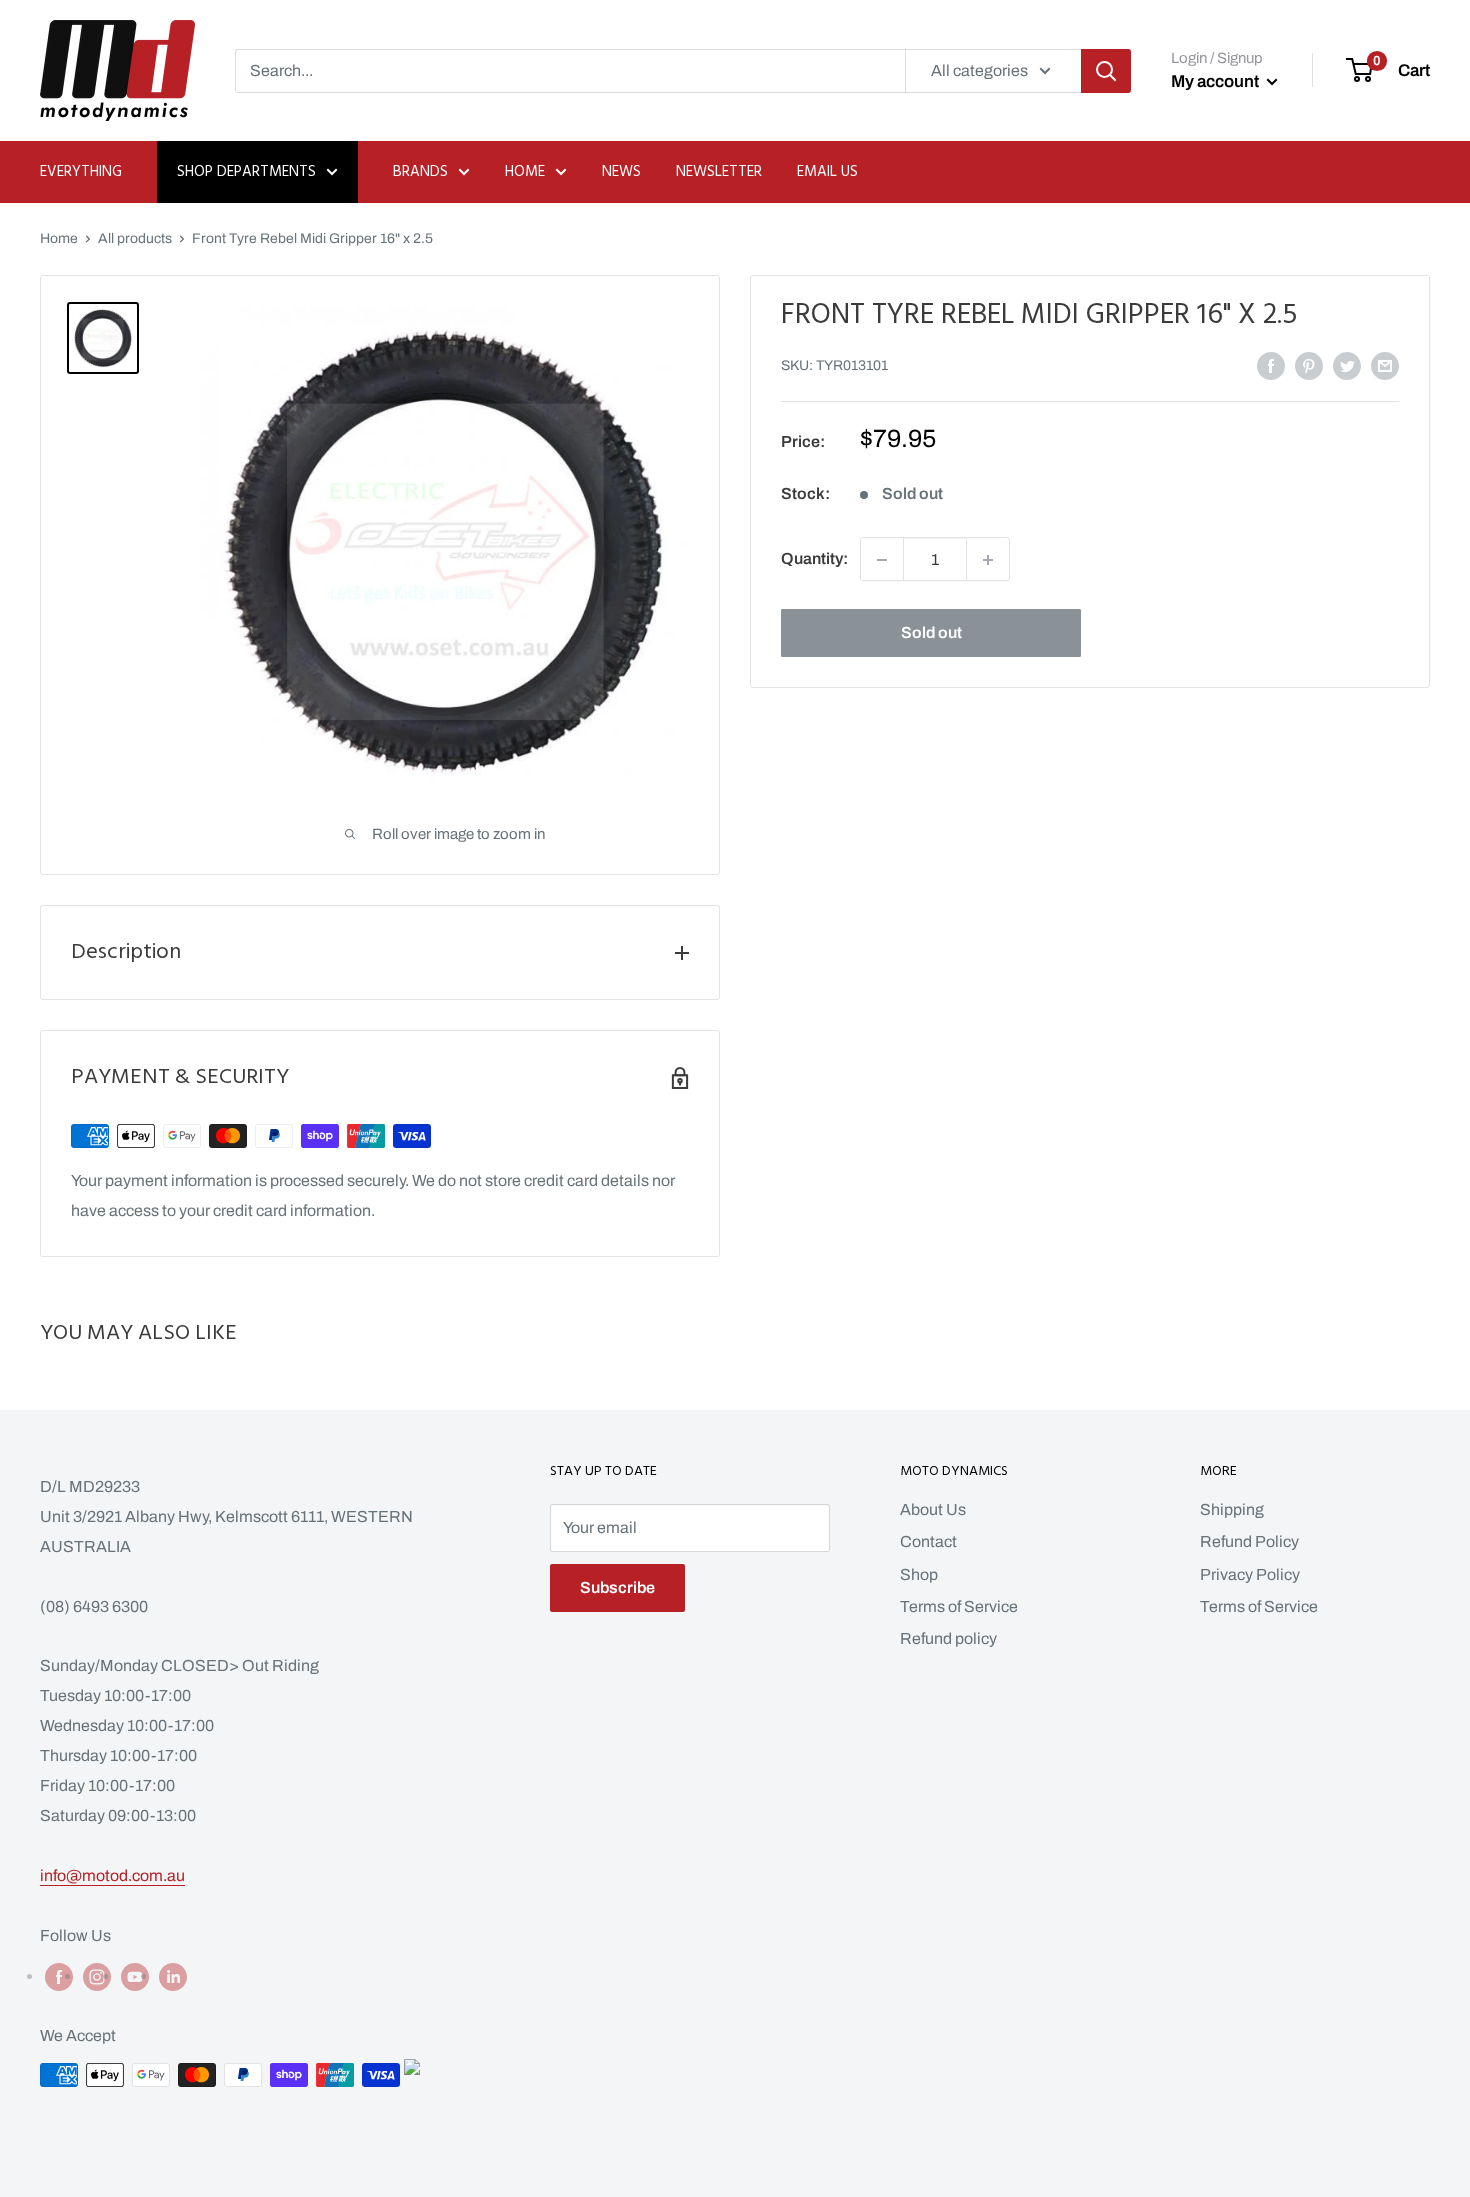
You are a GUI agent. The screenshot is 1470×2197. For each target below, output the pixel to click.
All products (135, 238)
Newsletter (719, 172)
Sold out (931, 633)
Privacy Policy (1250, 1574)
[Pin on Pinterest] (1309, 365)
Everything (81, 172)
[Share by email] (1385, 365)
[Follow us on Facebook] (59, 1977)
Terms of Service (959, 1606)
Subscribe (617, 1587)
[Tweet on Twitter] (1347, 365)
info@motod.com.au (112, 1875)
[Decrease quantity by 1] (882, 560)
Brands (420, 172)
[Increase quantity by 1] (988, 560)
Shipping (1232, 1509)
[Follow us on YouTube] (135, 1977)
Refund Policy (1249, 1541)
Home (525, 172)
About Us (933, 1509)
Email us (827, 172)
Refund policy (948, 1638)
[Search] (1106, 71)
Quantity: (814, 559)
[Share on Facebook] (1271, 365)
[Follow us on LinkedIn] (173, 1977)
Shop (919, 1574)
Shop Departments (246, 172)
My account (1216, 81)
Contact (928, 1541)
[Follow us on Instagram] (97, 1977)
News (621, 172)
